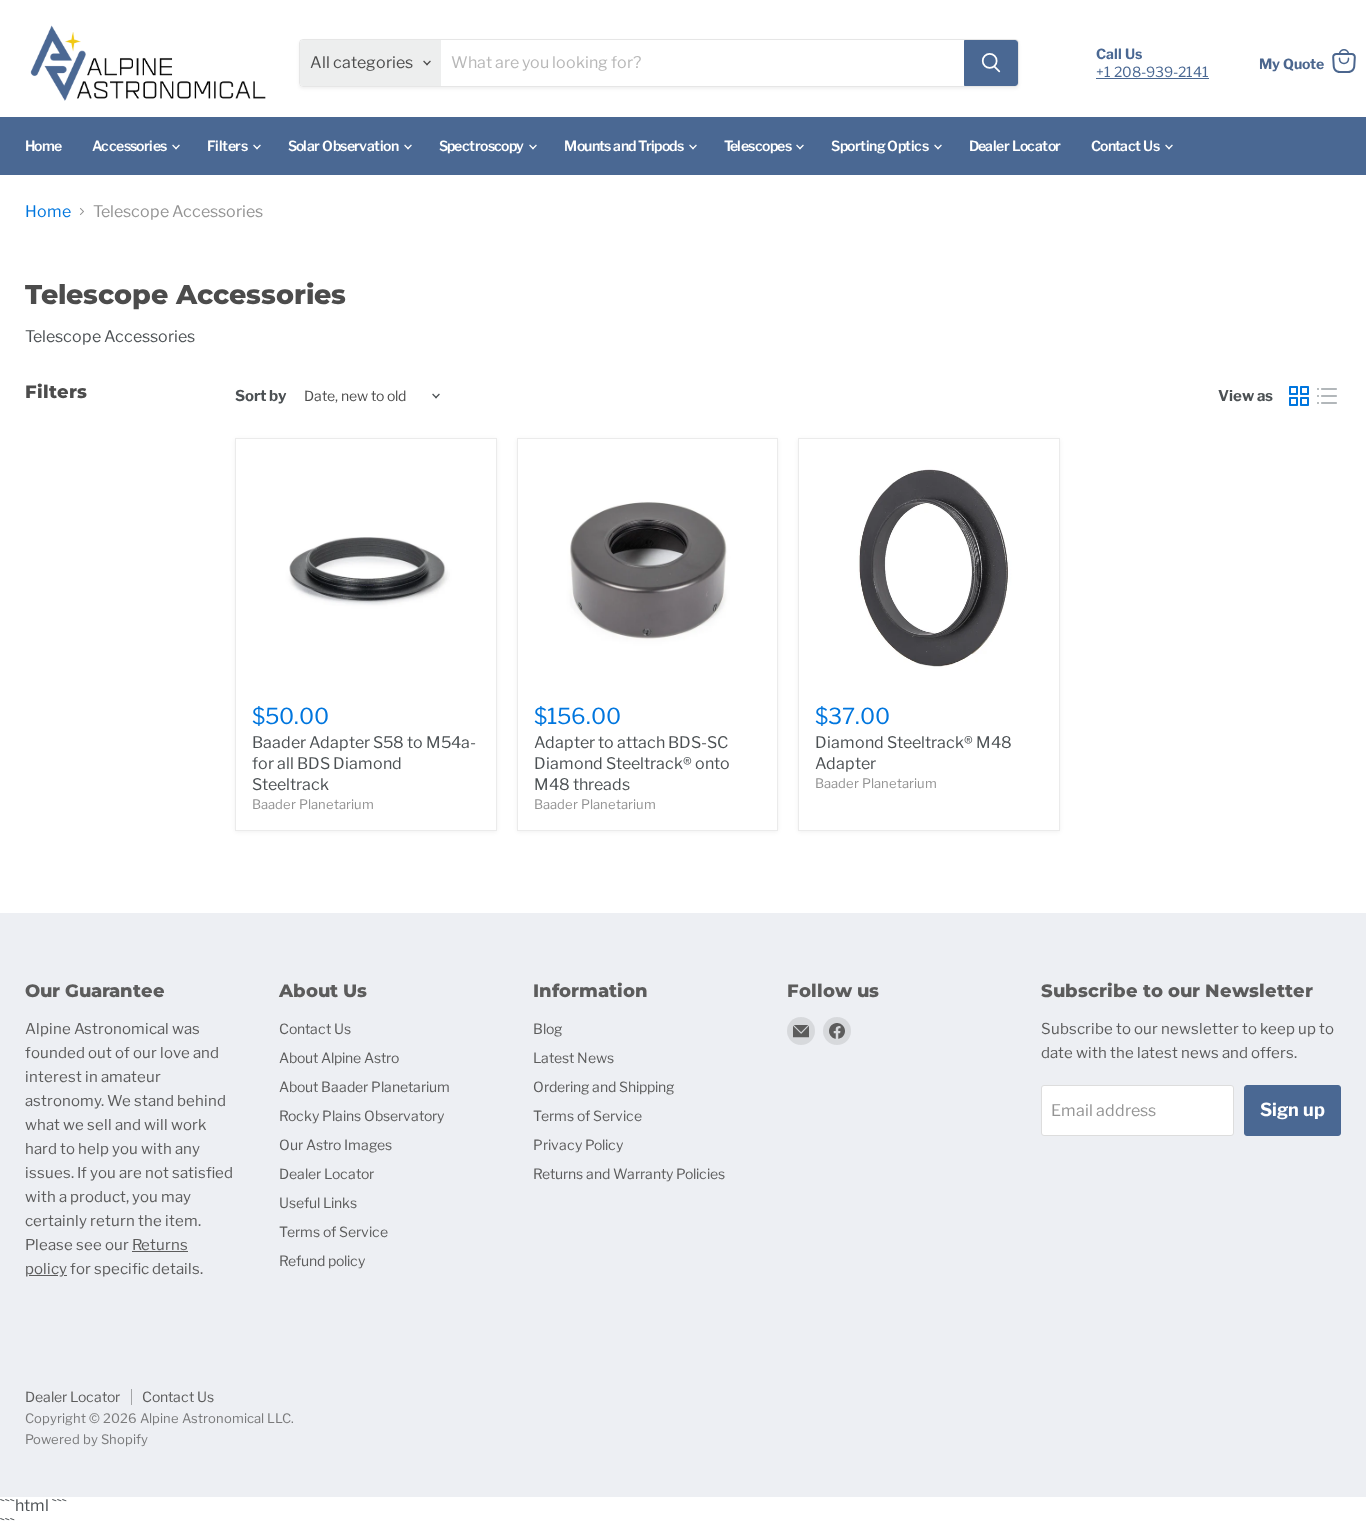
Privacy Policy (578, 1144)
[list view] (1327, 396)
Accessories (130, 145)
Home (43, 145)
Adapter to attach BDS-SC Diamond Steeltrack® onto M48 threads (632, 763)
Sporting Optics (880, 145)
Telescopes (759, 145)
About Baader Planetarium (364, 1086)
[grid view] (1299, 396)
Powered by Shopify (86, 1439)
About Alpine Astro (339, 1057)
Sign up (1292, 1109)
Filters (228, 145)
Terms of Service (333, 1231)
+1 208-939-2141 (1152, 71)
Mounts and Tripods (624, 145)
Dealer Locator (1015, 145)
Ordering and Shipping (603, 1086)
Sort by (260, 396)
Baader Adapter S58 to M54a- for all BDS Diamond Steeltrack (364, 763)
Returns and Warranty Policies (629, 1173)
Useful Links (318, 1202)
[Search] (991, 63)
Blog (547, 1028)
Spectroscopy (483, 145)
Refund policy (322, 1260)
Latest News (573, 1057)
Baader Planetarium (313, 804)
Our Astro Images (335, 1144)
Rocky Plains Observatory (361, 1115)
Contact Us (1126, 145)
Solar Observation (344, 145)
